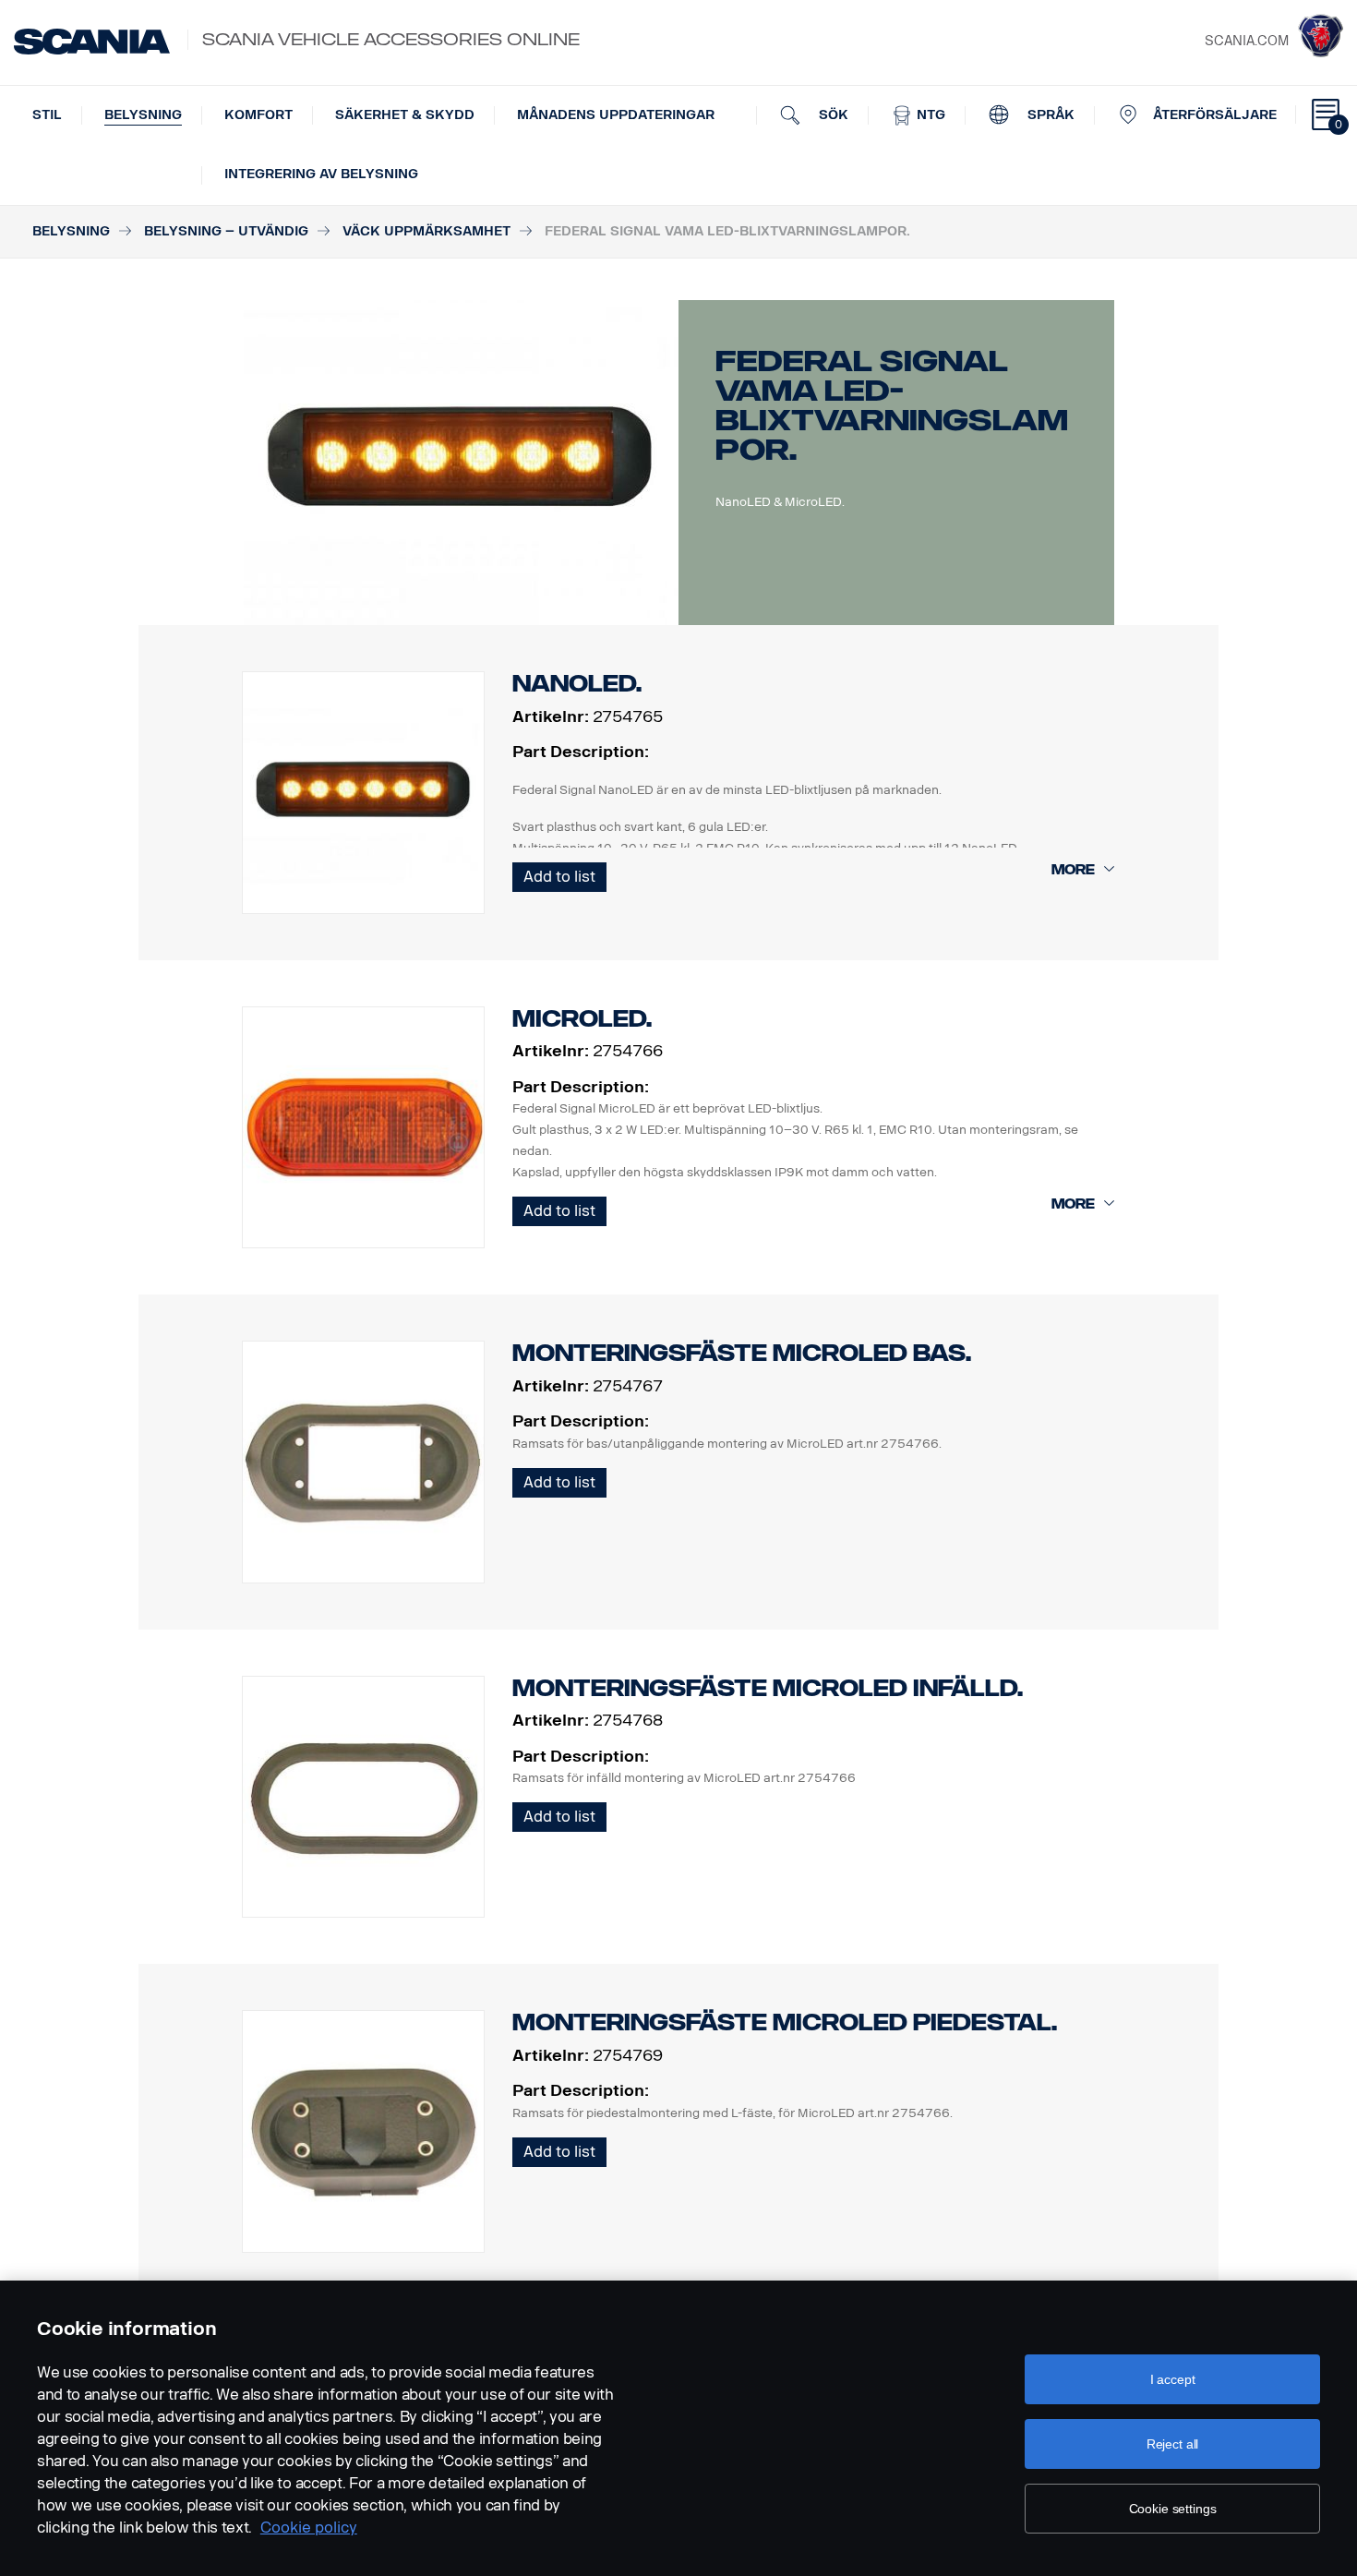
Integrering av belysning (321, 174)
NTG (929, 115)
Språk (1049, 115)
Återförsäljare (1215, 115)
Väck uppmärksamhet (426, 231)
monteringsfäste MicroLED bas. (742, 1353)
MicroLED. (582, 1019)
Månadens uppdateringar (616, 115)
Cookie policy (309, 2528)
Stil (47, 115)
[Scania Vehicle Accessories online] (92, 42)
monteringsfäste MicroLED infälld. (768, 1688)
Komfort (258, 115)
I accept (1173, 2379)
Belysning (143, 115)
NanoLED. (577, 684)
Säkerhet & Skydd (405, 115)
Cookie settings (1173, 2509)
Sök (832, 115)
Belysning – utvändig (226, 231)
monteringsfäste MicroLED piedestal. (785, 2022)
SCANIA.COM (1247, 41)
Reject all (1173, 2444)
